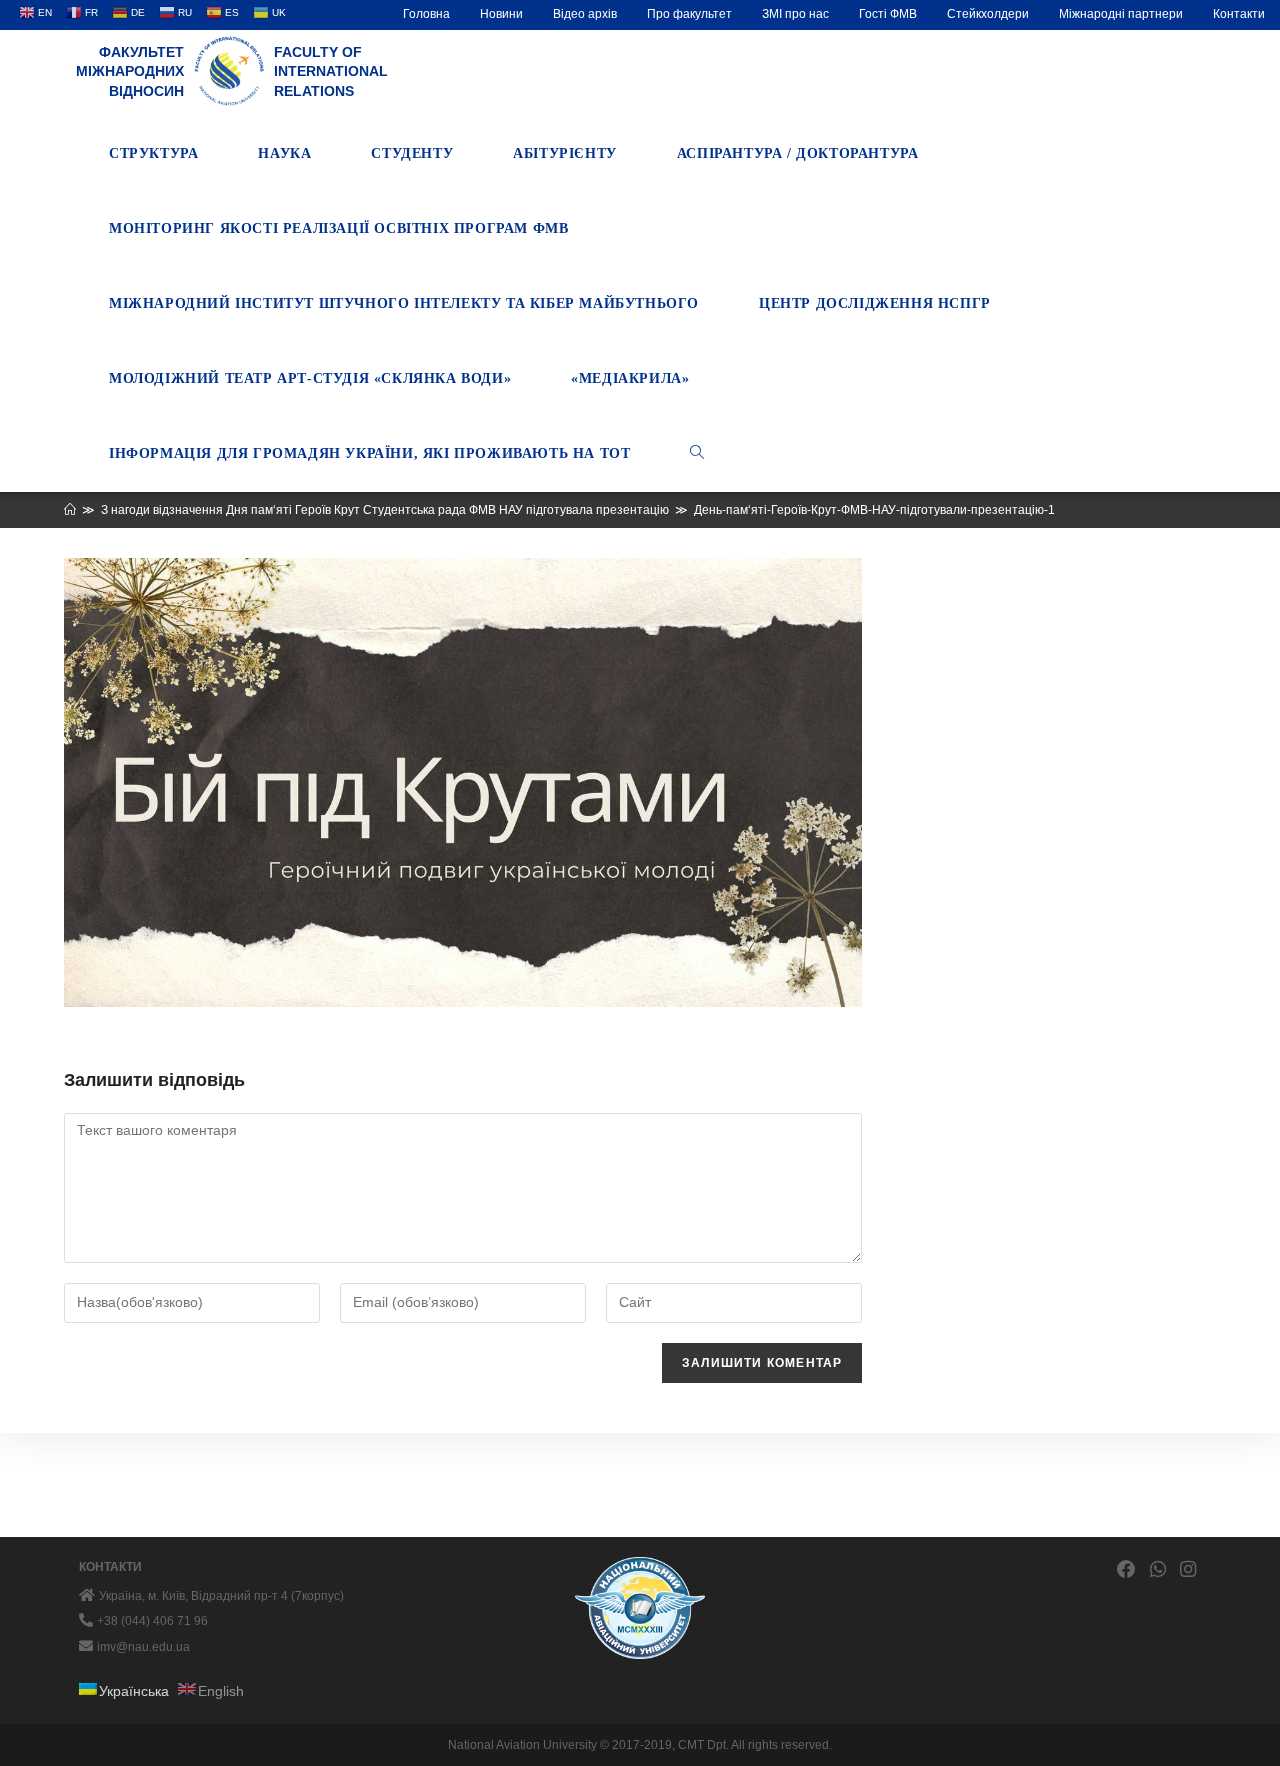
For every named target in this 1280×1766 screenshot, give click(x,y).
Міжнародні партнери (1121, 14)
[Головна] (70, 510)
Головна (426, 14)
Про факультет (689, 14)
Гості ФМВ (888, 14)
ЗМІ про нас (795, 14)
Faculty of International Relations (331, 71)
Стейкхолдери (988, 14)
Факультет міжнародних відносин (130, 71)
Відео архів (585, 14)
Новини (501, 14)
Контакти (1239, 14)
